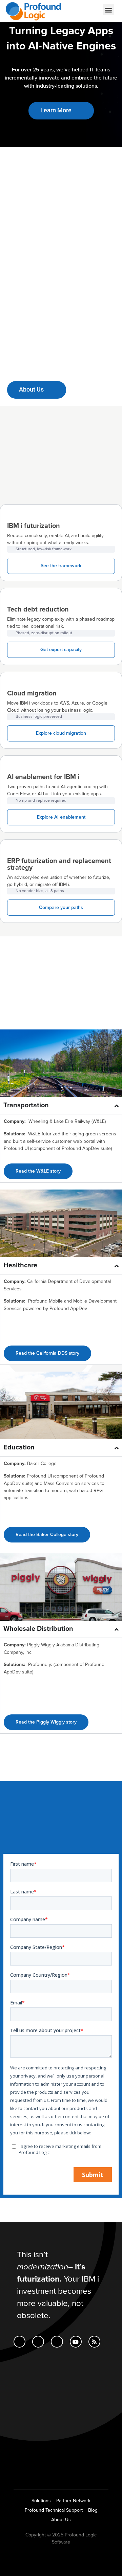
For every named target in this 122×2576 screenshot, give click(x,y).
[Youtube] (76, 2342)
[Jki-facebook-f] (38, 2342)
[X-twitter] (57, 2342)
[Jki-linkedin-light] (19, 2342)
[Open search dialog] (74, 10)
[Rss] (94, 2342)
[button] (109, 10)
